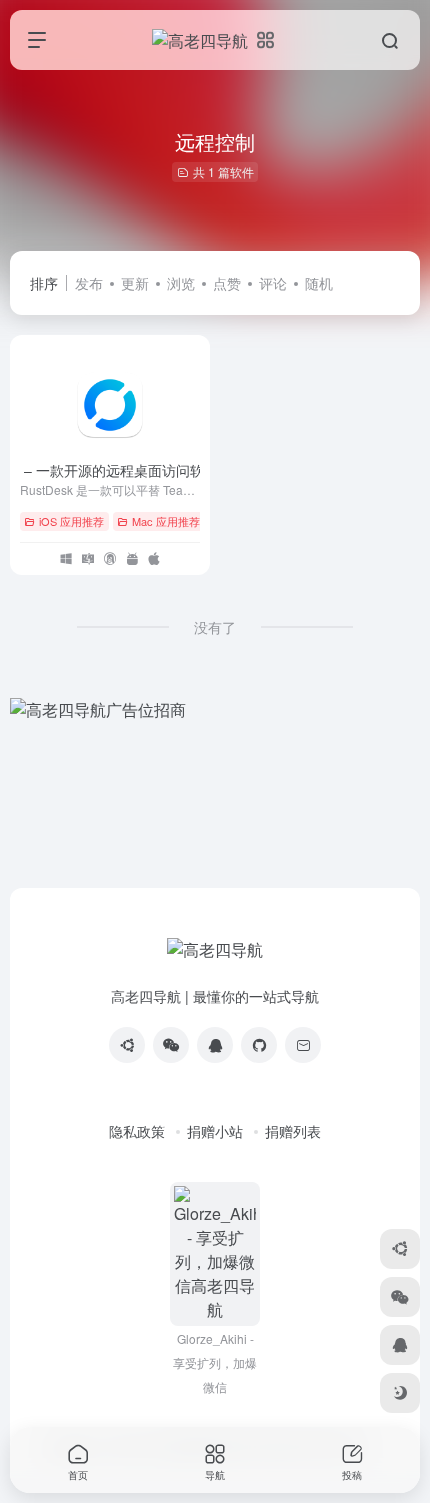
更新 (135, 283)
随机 (319, 283)
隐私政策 (137, 1131)
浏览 (181, 283)
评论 (273, 283)
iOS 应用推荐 (71, 521)
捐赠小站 (215, 1131)
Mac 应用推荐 (166, 521)
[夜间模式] (400, 1393)
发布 (89, 283)
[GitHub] (259, 1045)
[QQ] (215, 1045)
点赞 (227, 283)
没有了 (215, 627)
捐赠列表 (293, 1131)
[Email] (303, 1045)
